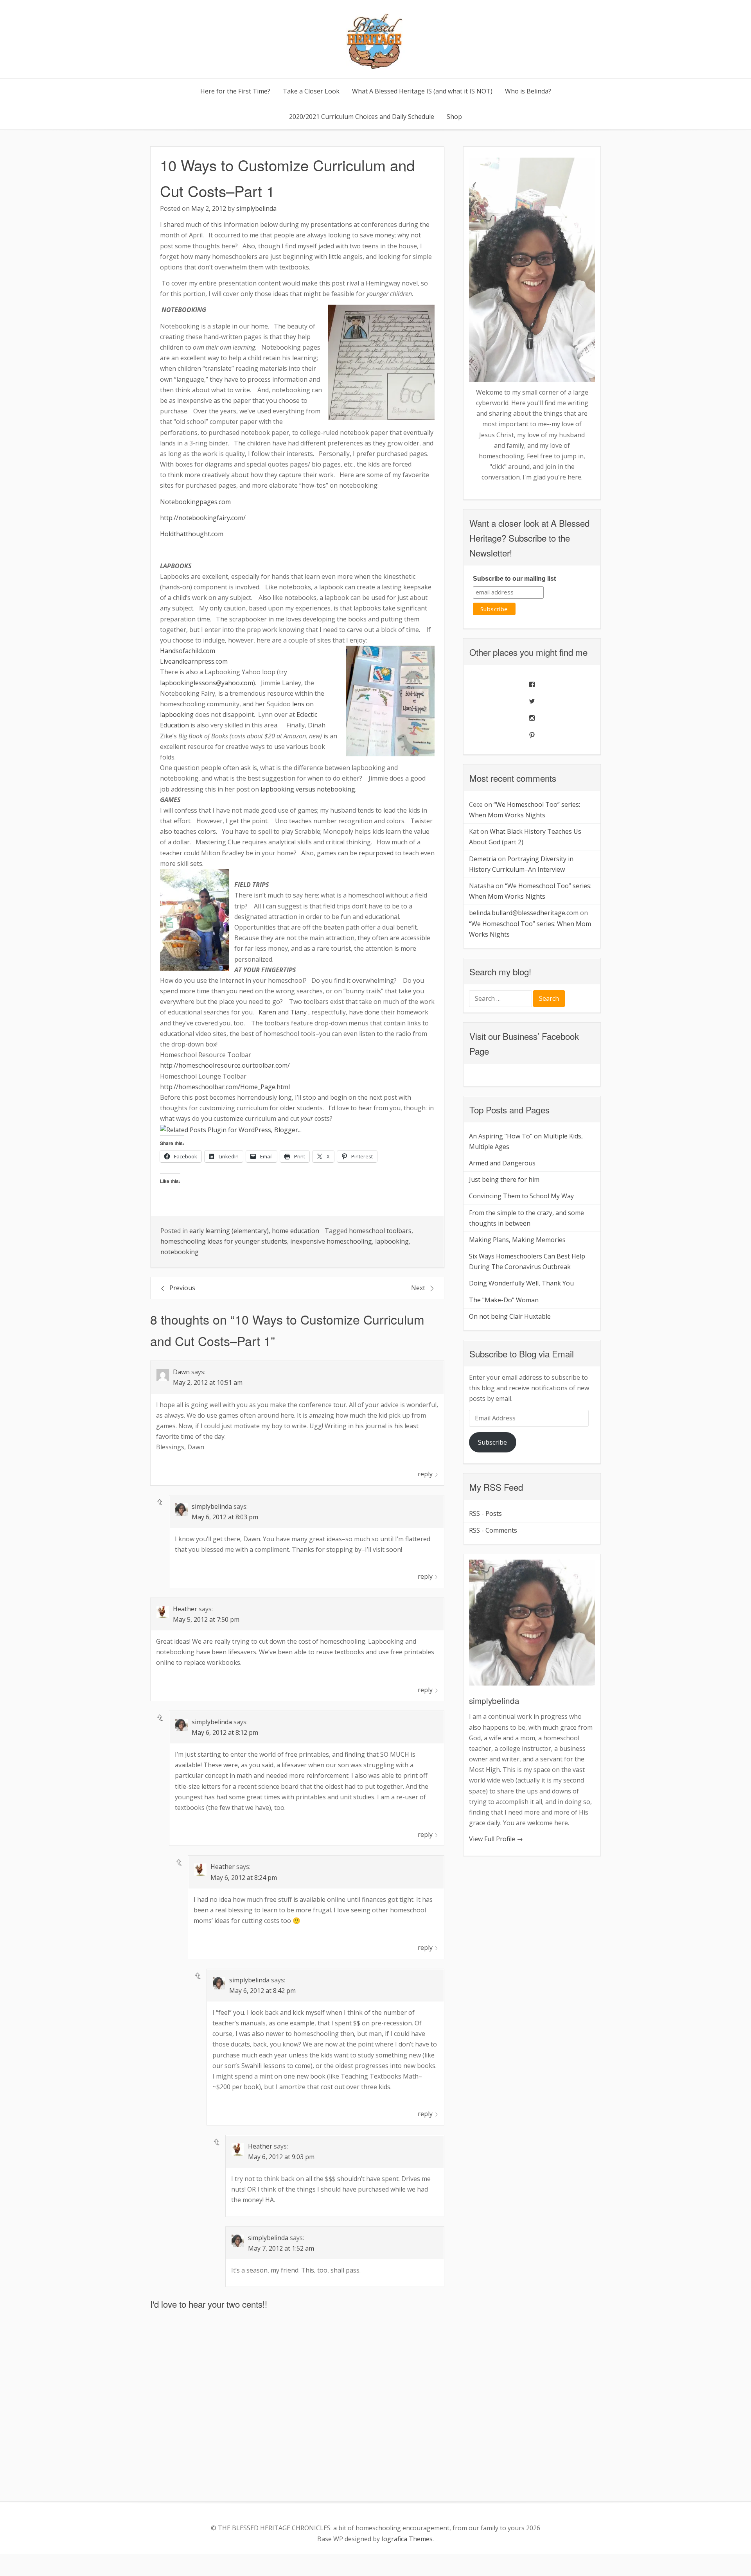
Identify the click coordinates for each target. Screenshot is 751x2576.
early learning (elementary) (229, 1231)
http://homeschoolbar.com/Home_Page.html (225, 1087)
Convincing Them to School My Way (521, 1196)
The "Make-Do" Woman (504, 1300)
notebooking (180, 1252)
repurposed (376, 853)
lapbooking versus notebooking (308, 789)
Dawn (181, 1372)
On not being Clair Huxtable (510, 1316)
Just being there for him (504, 1179)
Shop (454, 117)
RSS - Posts (485, 1513)
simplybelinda (256, 208)
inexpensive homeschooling (331, 1241)
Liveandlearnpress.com (194, 661)
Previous (182, 1288)
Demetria (483, 859)
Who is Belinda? (528, 91)
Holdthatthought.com (192, 534)
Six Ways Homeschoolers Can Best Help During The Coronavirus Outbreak (527, 1261)
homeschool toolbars (380, 1231)
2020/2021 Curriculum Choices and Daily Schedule (362, 117)
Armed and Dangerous (502, 1163)
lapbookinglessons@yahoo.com (207, 683)
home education (296, 1231)
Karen (267, 1012)
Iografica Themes (407, 2539)
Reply (425, 1474)
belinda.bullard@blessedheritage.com (524, 913)
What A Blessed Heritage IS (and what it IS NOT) (422, 91)
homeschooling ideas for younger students (224, 1241)
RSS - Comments (493, 1530)
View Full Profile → (496, 1839)
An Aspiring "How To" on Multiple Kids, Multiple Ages (526, 1141)
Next (418, 1288)
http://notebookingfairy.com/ (203, 518)
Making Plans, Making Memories (517, 1240)
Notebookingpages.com (195, 502)
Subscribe (492, 1442)
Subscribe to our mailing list (514, 579)
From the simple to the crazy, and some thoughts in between (526, 1218)
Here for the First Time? (235, 91)
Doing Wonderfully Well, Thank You (521, 1283)
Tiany (298, 1012)
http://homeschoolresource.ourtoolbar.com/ (225, 1065)
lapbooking (392, 1241)
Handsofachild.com (188, 651)
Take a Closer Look (311, 91)
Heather (185, 1609)
